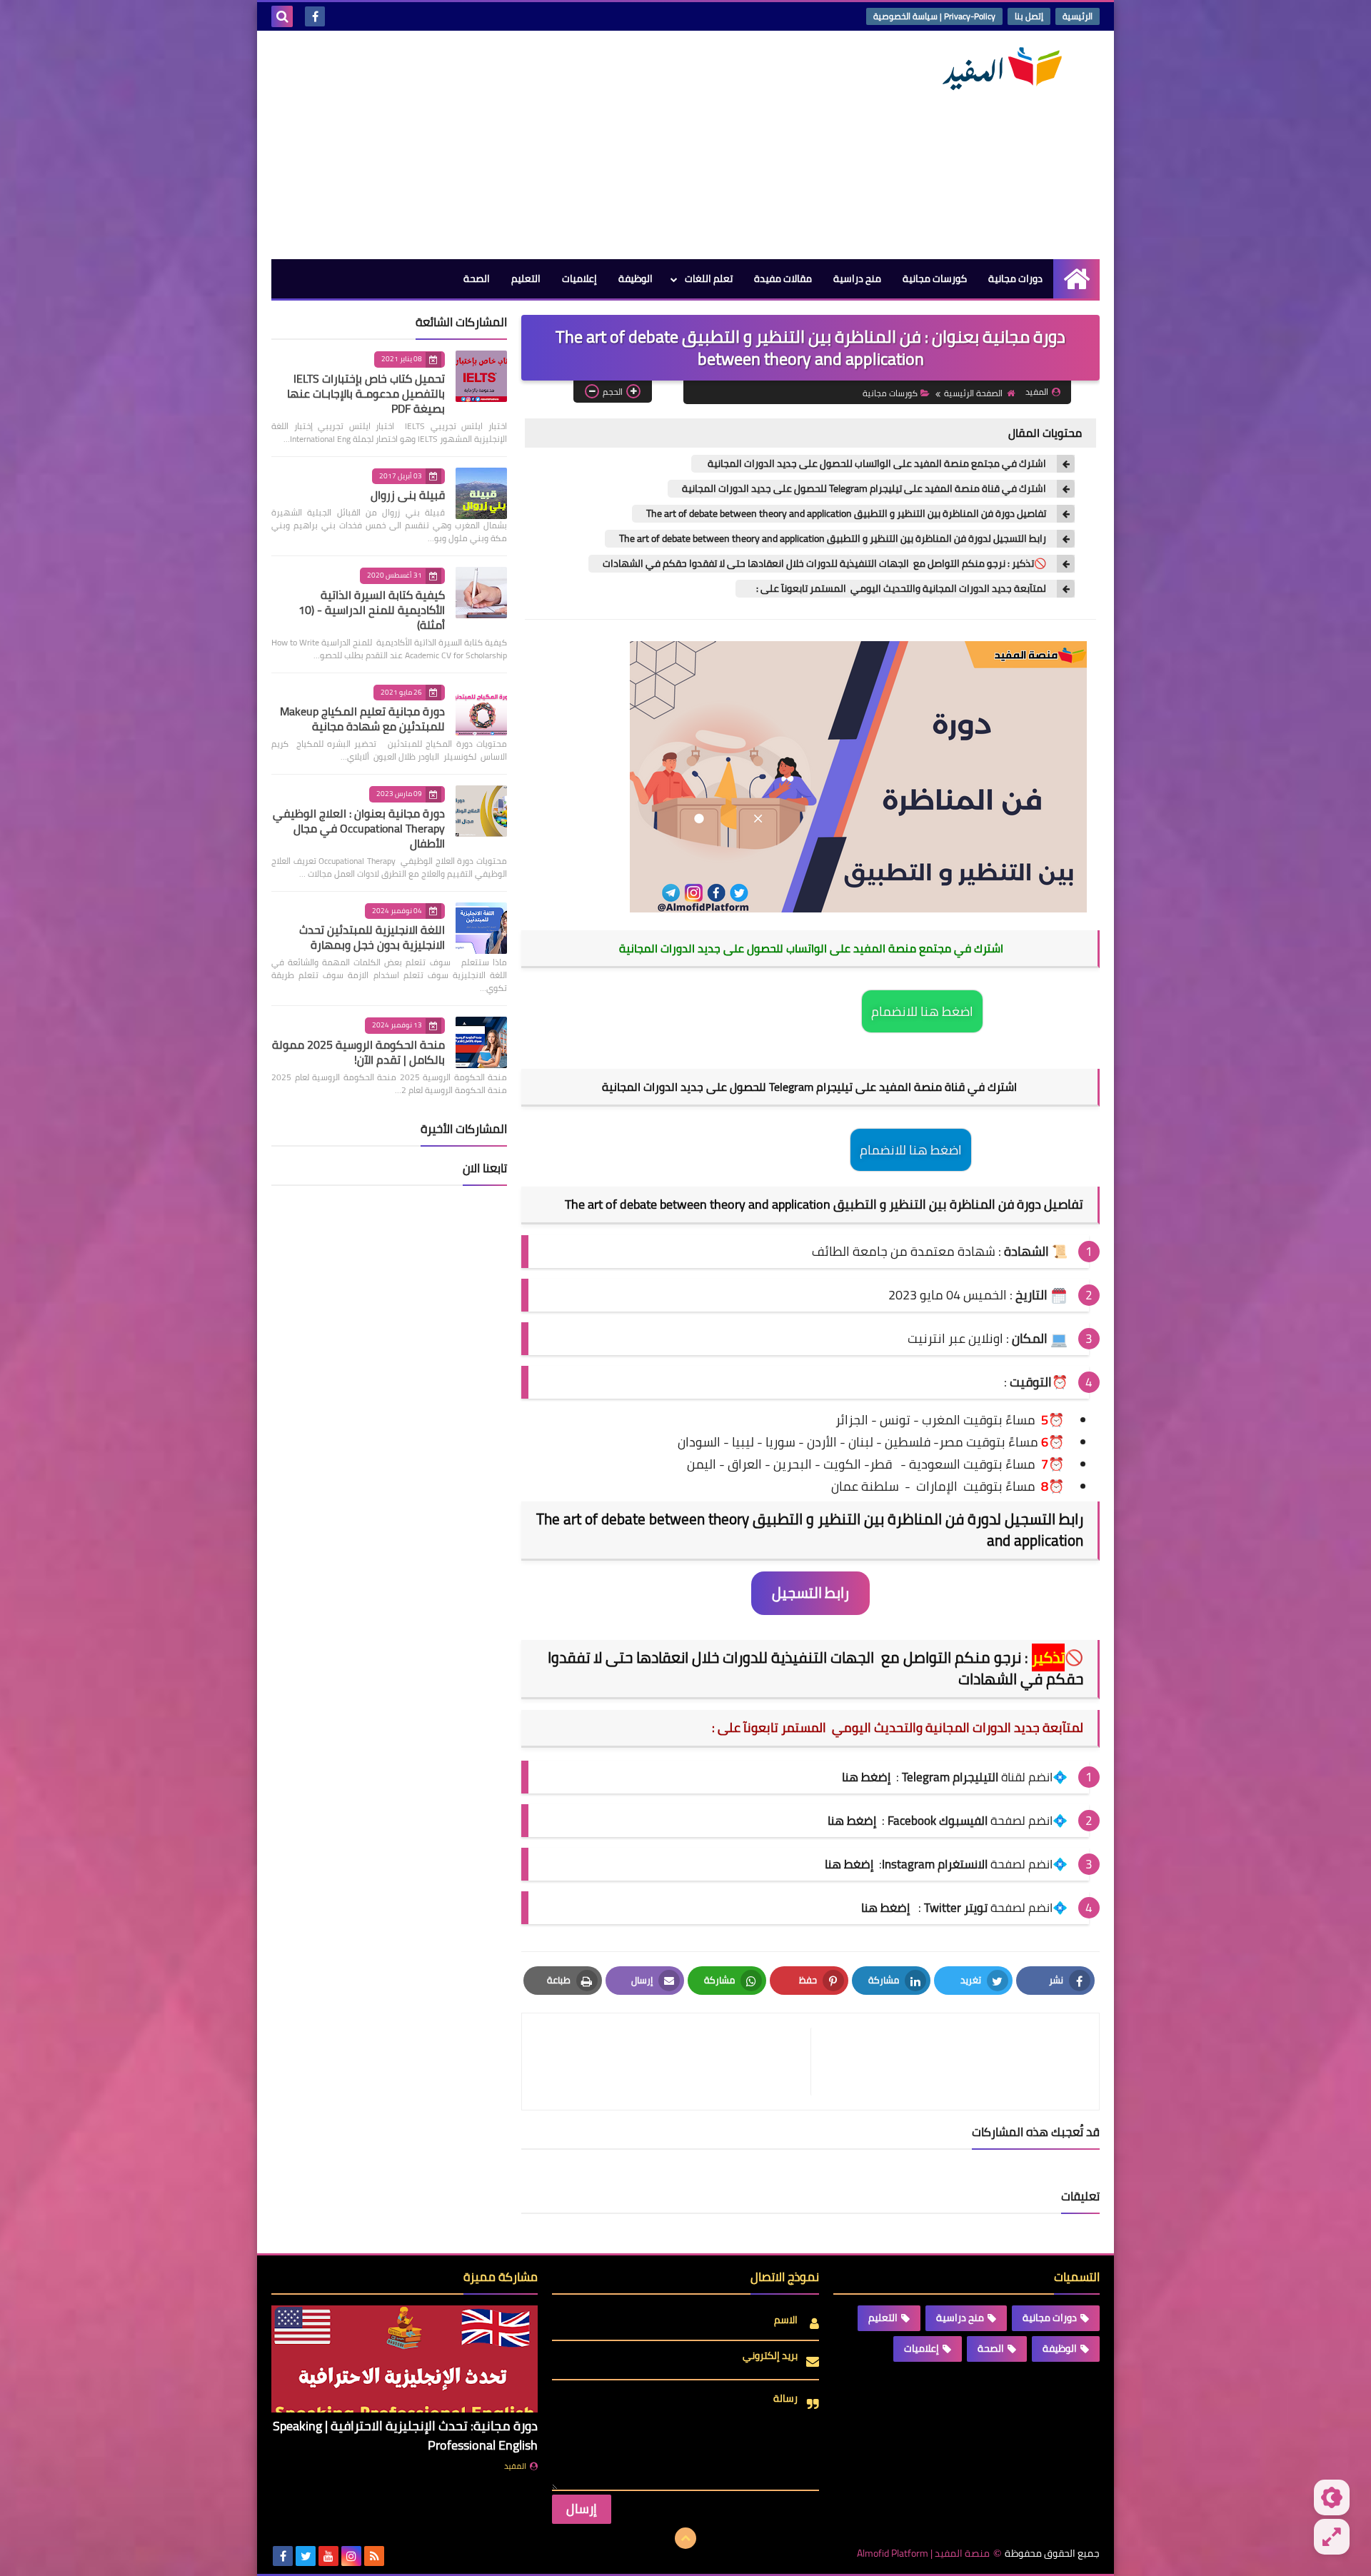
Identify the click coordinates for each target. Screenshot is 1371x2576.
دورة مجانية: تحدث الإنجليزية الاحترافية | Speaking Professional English (405, 2435)
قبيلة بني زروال (408, 495)
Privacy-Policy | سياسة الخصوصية (934, 16)
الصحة (477, 278)
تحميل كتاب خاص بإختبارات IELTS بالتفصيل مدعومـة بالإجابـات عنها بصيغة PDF (366, 393)
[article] (673, 2062)
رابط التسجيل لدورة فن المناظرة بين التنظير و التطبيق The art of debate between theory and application (833, 539)
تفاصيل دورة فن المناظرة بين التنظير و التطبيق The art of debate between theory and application (846, 514)
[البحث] (282, 16)
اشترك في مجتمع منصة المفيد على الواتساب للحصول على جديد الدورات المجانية (876, 464)
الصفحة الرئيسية (973, 393)
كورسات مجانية (935, 278)
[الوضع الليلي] (1332, 2497)
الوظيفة (636, 278)
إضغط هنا (852, 1821)
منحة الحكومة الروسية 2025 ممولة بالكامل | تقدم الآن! (358, 1052)
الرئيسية (1078, 16)
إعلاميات (579, 278)
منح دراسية (857, 278)
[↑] (685, 2538)
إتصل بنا (1029, 16)
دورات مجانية (1015, 278)
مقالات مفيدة (783, 278)
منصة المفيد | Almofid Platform (923, 2554)
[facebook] (315, 16)
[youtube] (328, 2556)
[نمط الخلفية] (1332, 2537)
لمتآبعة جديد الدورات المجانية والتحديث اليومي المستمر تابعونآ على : (898, 589)
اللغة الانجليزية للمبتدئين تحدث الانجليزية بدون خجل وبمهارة (372, 937)
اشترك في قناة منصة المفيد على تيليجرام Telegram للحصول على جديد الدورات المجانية (864, 489)
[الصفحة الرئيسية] (1076, 279)
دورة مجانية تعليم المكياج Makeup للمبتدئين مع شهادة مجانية (362, 719)
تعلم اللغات (709, 278)
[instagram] (351, 2556)
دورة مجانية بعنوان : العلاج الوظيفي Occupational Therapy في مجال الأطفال (359, 828)
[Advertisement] (531, 145)
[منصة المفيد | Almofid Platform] (996, 69)
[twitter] (306, 2556)
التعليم (526, 278)
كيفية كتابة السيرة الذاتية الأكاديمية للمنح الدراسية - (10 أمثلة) (372, 610)
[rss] (374, 2556)
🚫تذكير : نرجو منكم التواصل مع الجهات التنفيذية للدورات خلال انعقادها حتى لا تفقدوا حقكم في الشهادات (824, 564)
